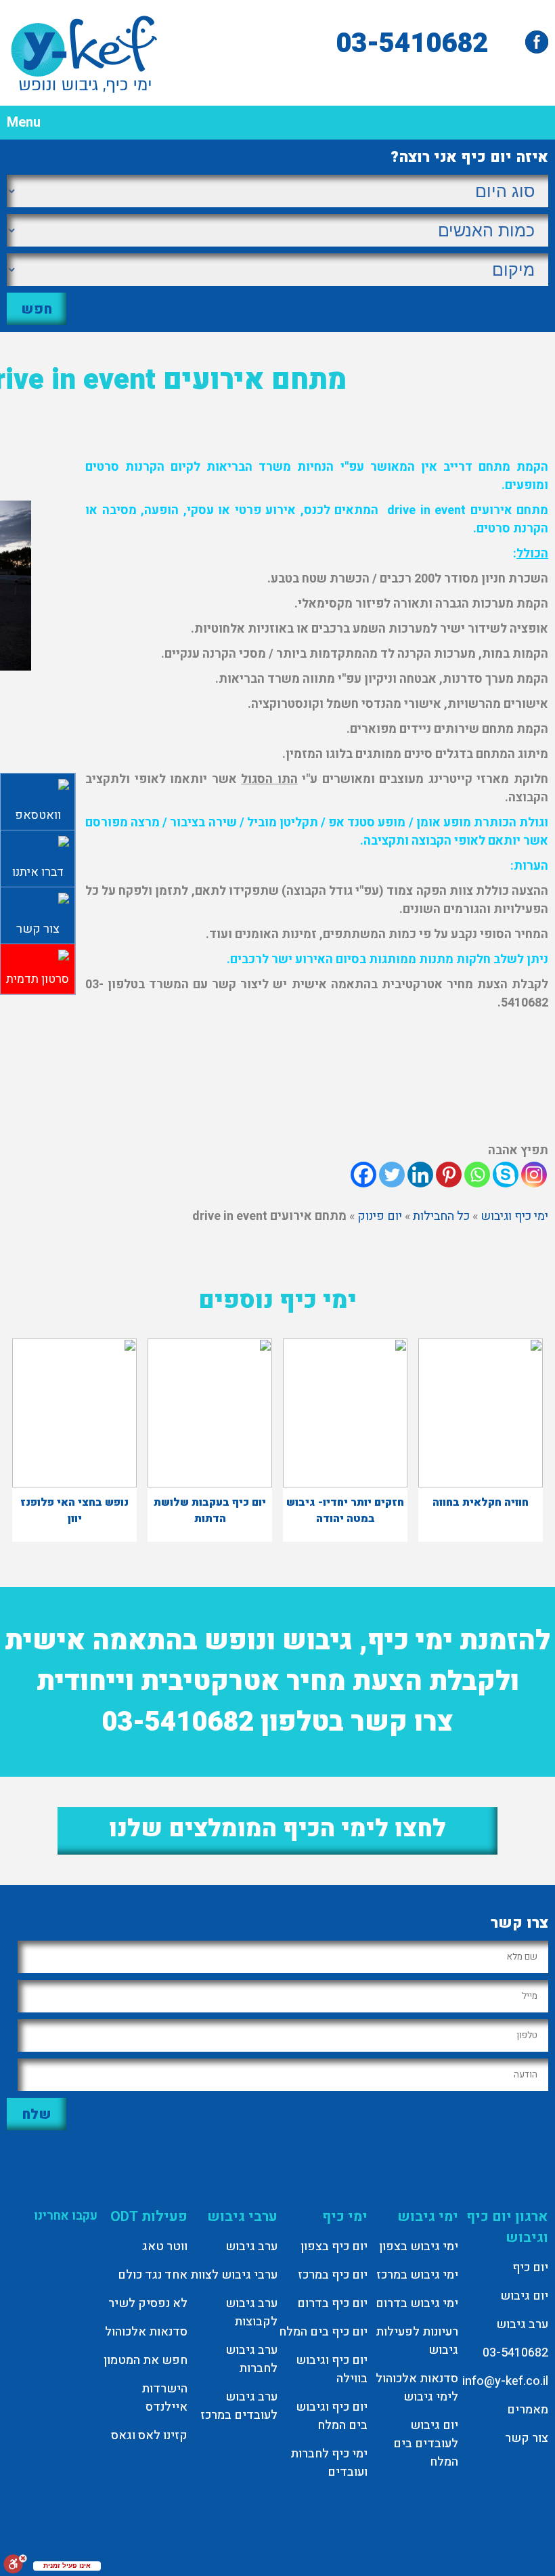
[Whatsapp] (477, 1175)
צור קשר (527, 2438)
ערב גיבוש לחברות (251, 2359)
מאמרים (528, 2410)
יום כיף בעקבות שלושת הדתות (210, 1511)
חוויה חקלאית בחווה (481, 1502)
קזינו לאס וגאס (149, 2435)
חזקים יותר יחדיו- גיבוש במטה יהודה (345, 1511)
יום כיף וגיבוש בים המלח (332, 2416)
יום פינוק (380, 1216)
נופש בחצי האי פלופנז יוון (74, 1511)
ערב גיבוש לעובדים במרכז (239, 2406)
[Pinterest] (449, 1175)
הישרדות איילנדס (164, 2398)
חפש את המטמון (146, 2360)
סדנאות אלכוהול (146, 2332)
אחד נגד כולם (153, 2275)
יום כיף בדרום (332, 2303)
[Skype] (506, 1175)
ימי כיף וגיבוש (514, 1216)
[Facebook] (363, 1175)
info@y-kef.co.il (505, 2381)
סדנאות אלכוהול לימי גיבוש (417, 2388)
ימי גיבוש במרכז (417, 2275)
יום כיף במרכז (333, 2275)
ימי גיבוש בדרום (417, 2303)
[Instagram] (534, 1175)
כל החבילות (441, 1216)
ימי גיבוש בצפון (419, 2246)
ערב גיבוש (522, 2324)
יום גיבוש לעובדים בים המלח (426, 2444)
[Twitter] (392, 1175)
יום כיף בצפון (334, 2246)
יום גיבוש (524, 2296)
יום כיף (530, 2267)
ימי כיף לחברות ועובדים (329, 2463)
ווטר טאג (165, 2246)
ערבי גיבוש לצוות (234, 2275)
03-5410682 (412, 44)
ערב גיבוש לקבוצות (251, 2313)
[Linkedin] (420, 1175)
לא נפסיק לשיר (148, 2303)
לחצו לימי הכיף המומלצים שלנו (277, 1829)
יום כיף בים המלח (323, 2332)
